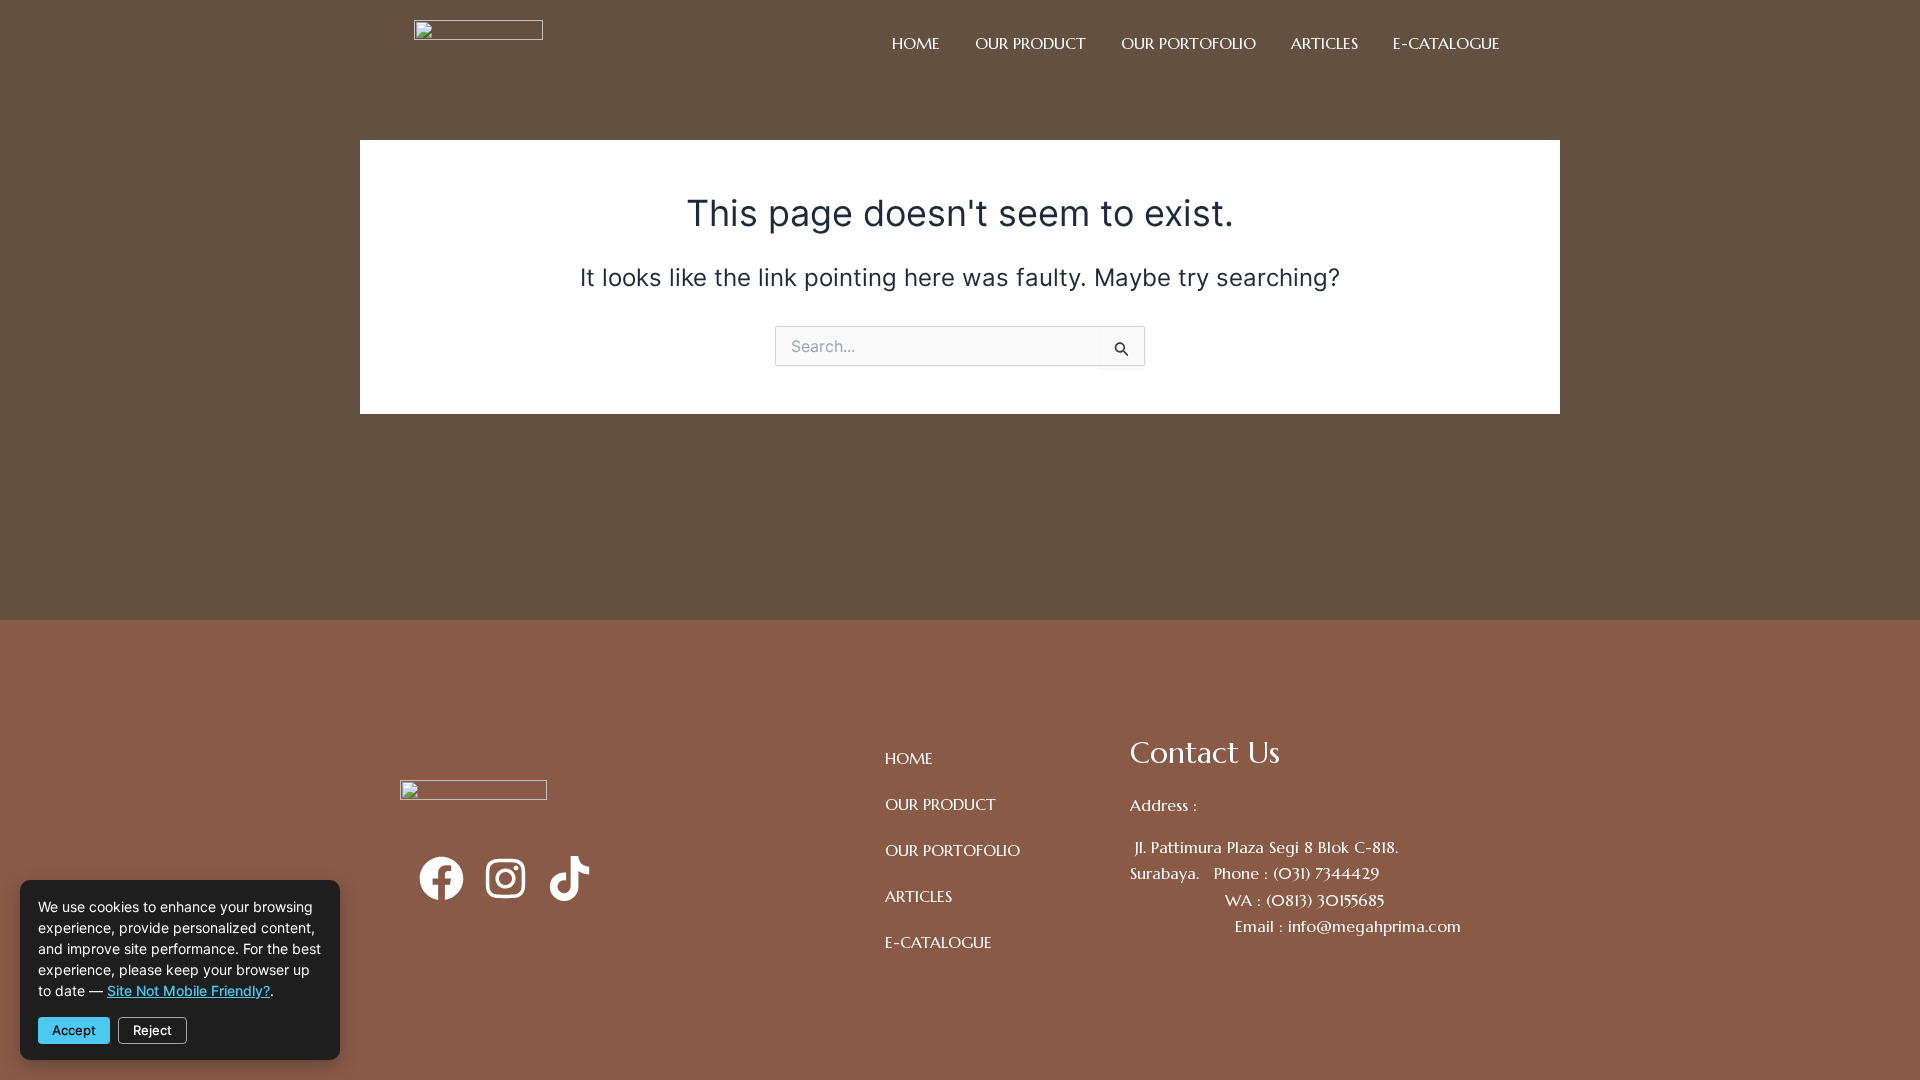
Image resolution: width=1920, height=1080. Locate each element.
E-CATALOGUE (1446, 43)
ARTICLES (1324, 43)
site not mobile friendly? (188, 990)
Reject (152, 1030)
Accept (74, 1030)
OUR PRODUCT (1030, 43)
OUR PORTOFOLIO (1188, 43)
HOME (916, 43)
